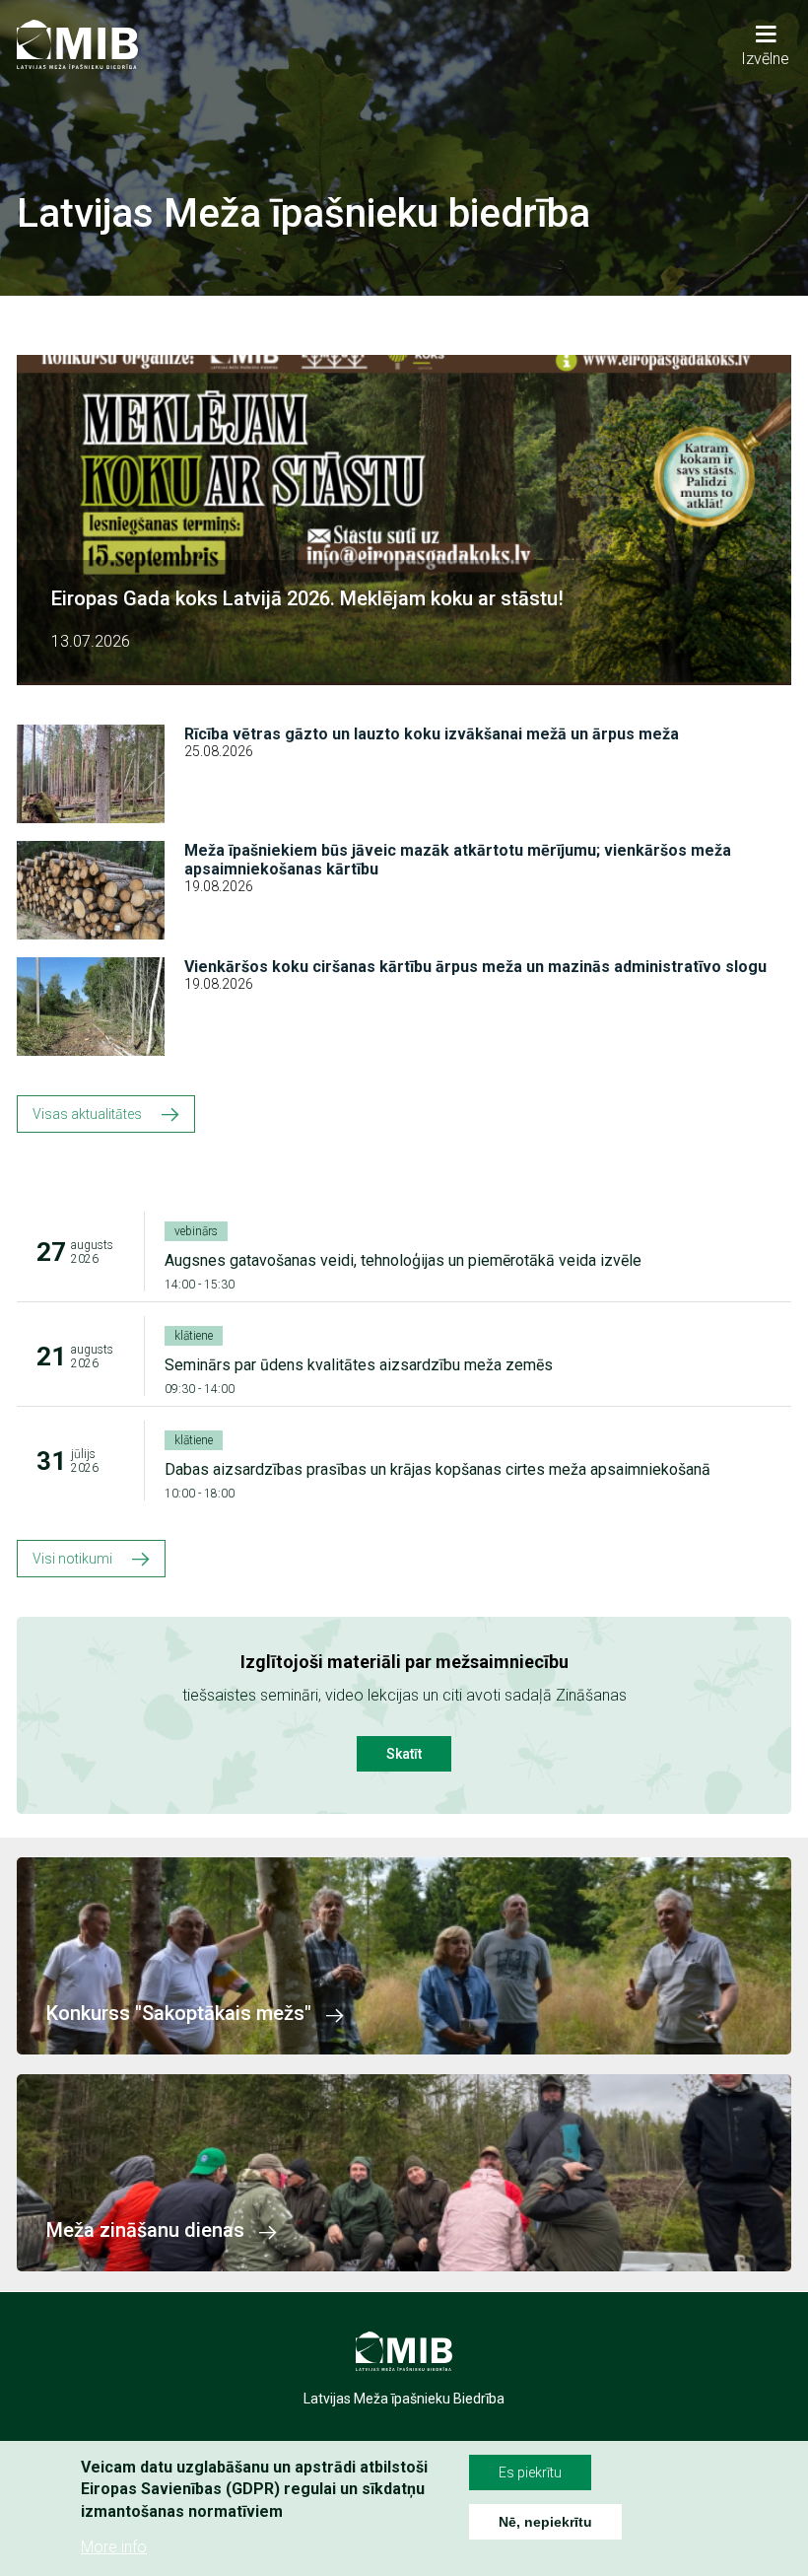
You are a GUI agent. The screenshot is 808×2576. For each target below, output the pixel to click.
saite (404, 1956)
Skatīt (404, 1754)
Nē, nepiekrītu (545, 2522)
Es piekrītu (530, 2472)
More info (114, 2547)
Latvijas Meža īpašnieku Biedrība (404, 2399)
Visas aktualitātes (87, 1114)
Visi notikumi (72, 1559)
